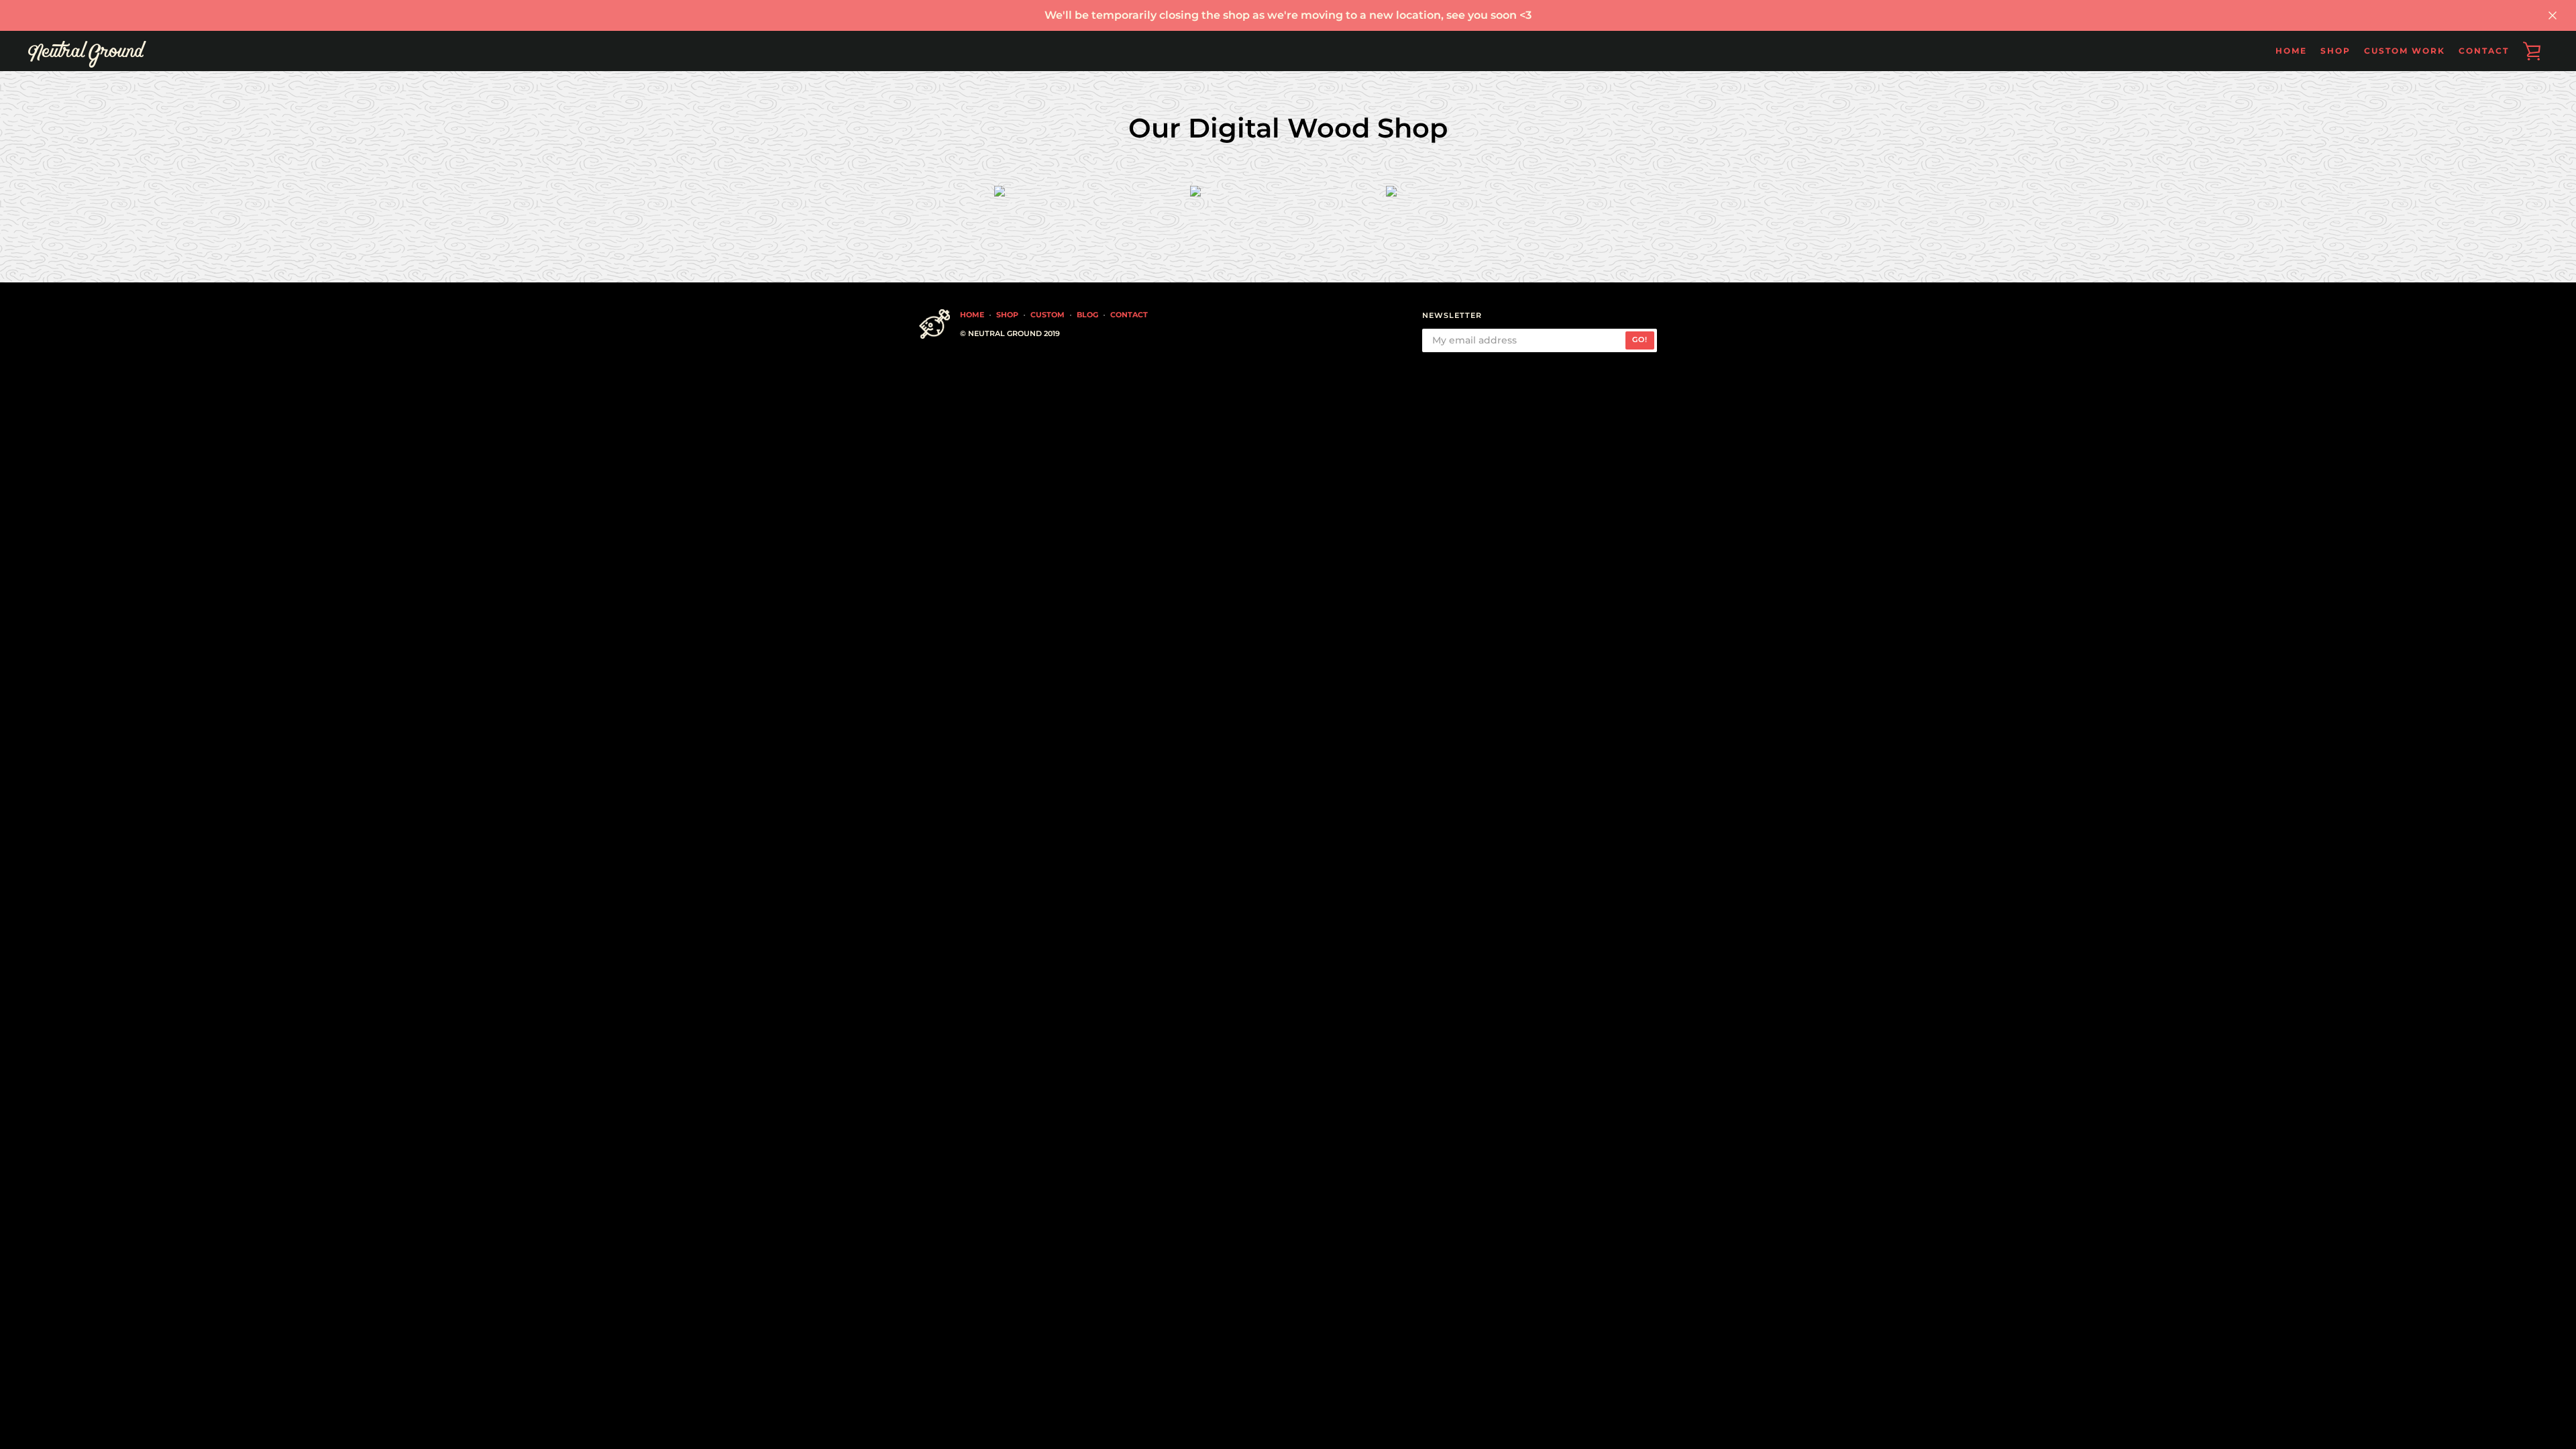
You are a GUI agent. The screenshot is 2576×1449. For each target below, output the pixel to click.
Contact (2484, 51)
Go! (1640, 339)
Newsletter (1452, 315)
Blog (1087, 315)
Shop (1007, 315)
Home (2291, 51)
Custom (1048, 315)
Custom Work (2405, 51)
